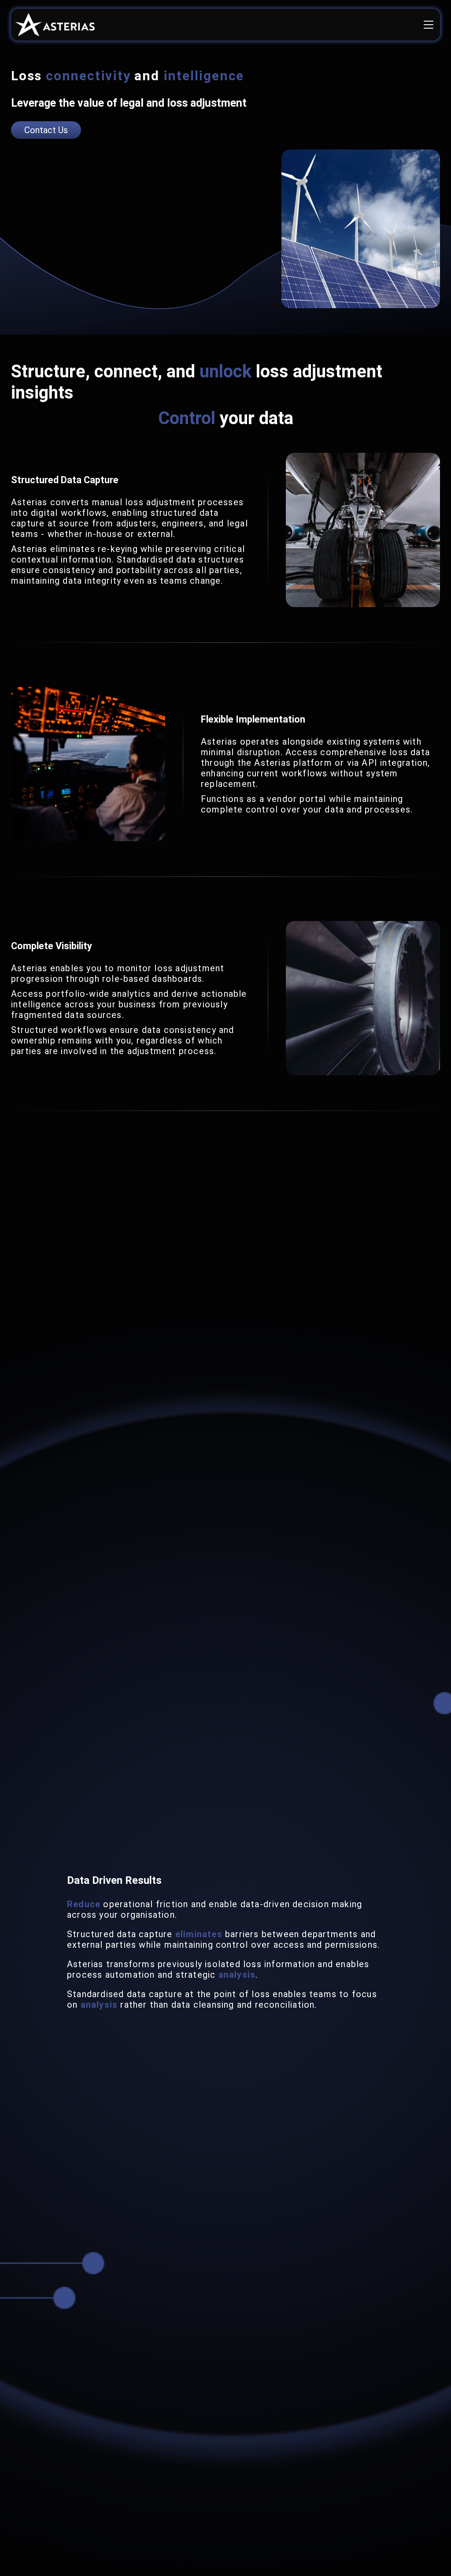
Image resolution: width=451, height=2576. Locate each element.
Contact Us (46, 130)
